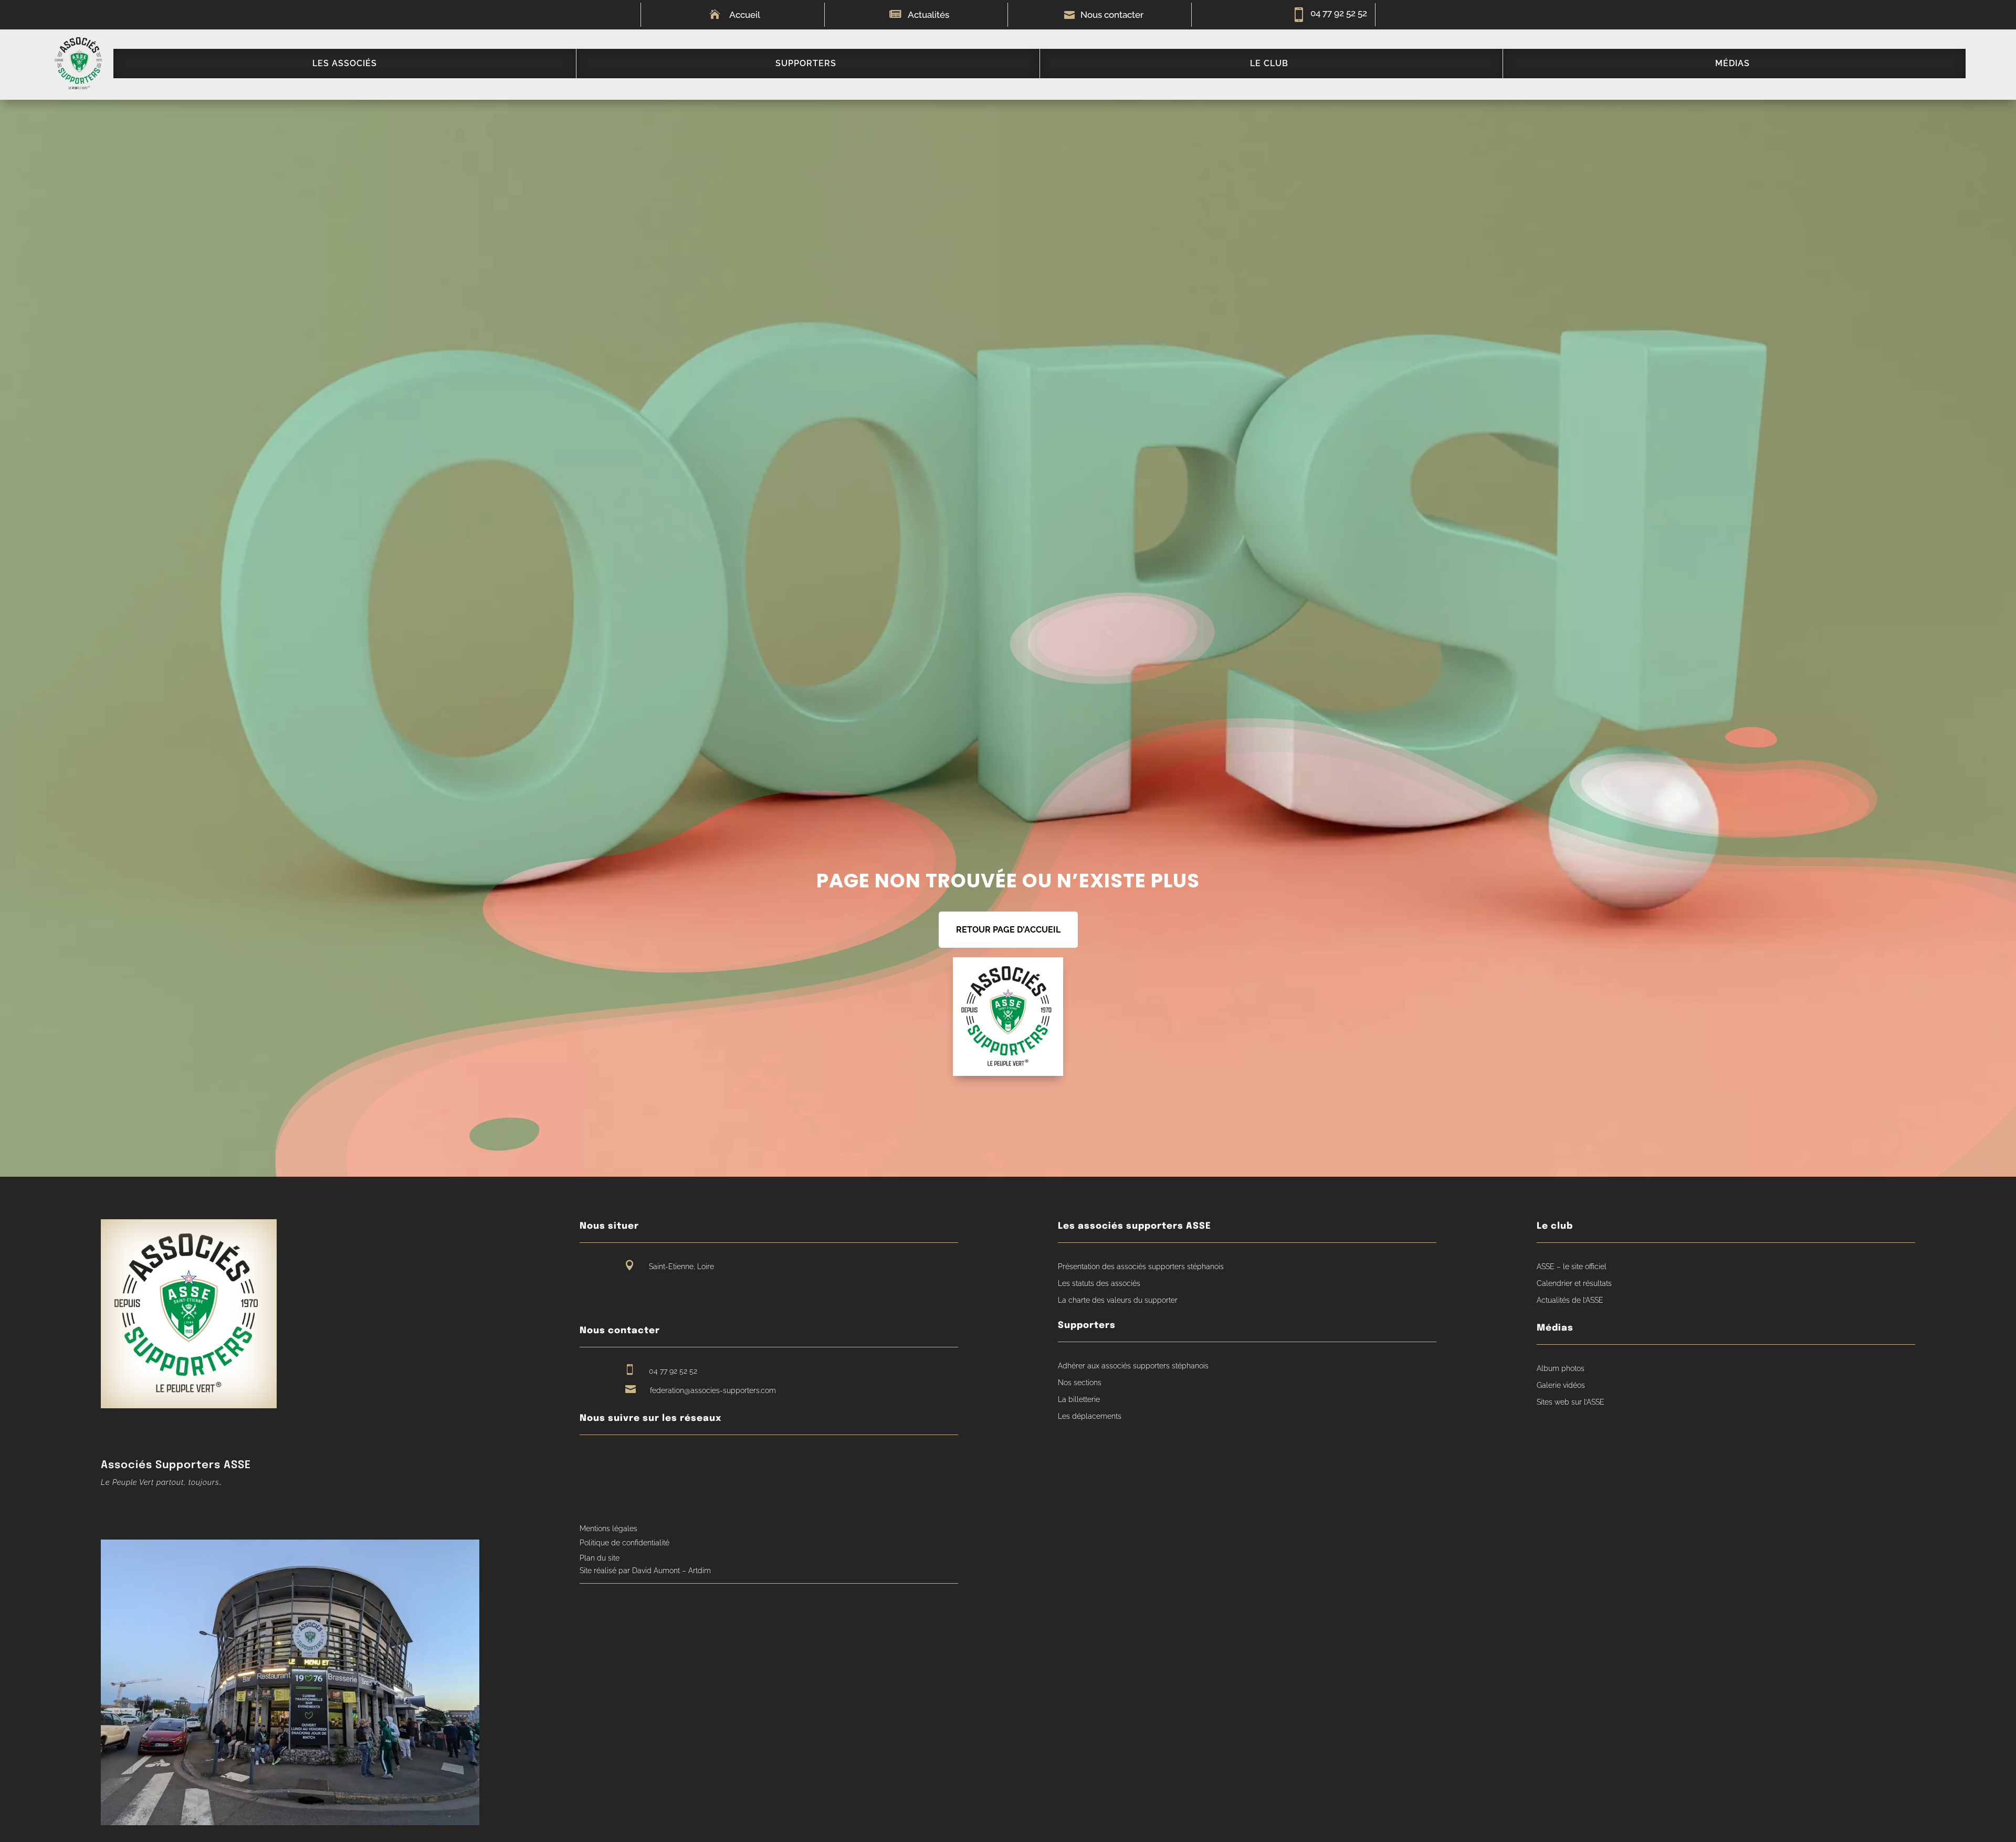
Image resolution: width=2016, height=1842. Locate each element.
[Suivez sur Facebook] (587, 1460)
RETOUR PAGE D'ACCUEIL (1008, 930)
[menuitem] (345, 64)
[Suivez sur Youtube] (607, 1460)
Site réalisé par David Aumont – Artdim (645, 1571)
